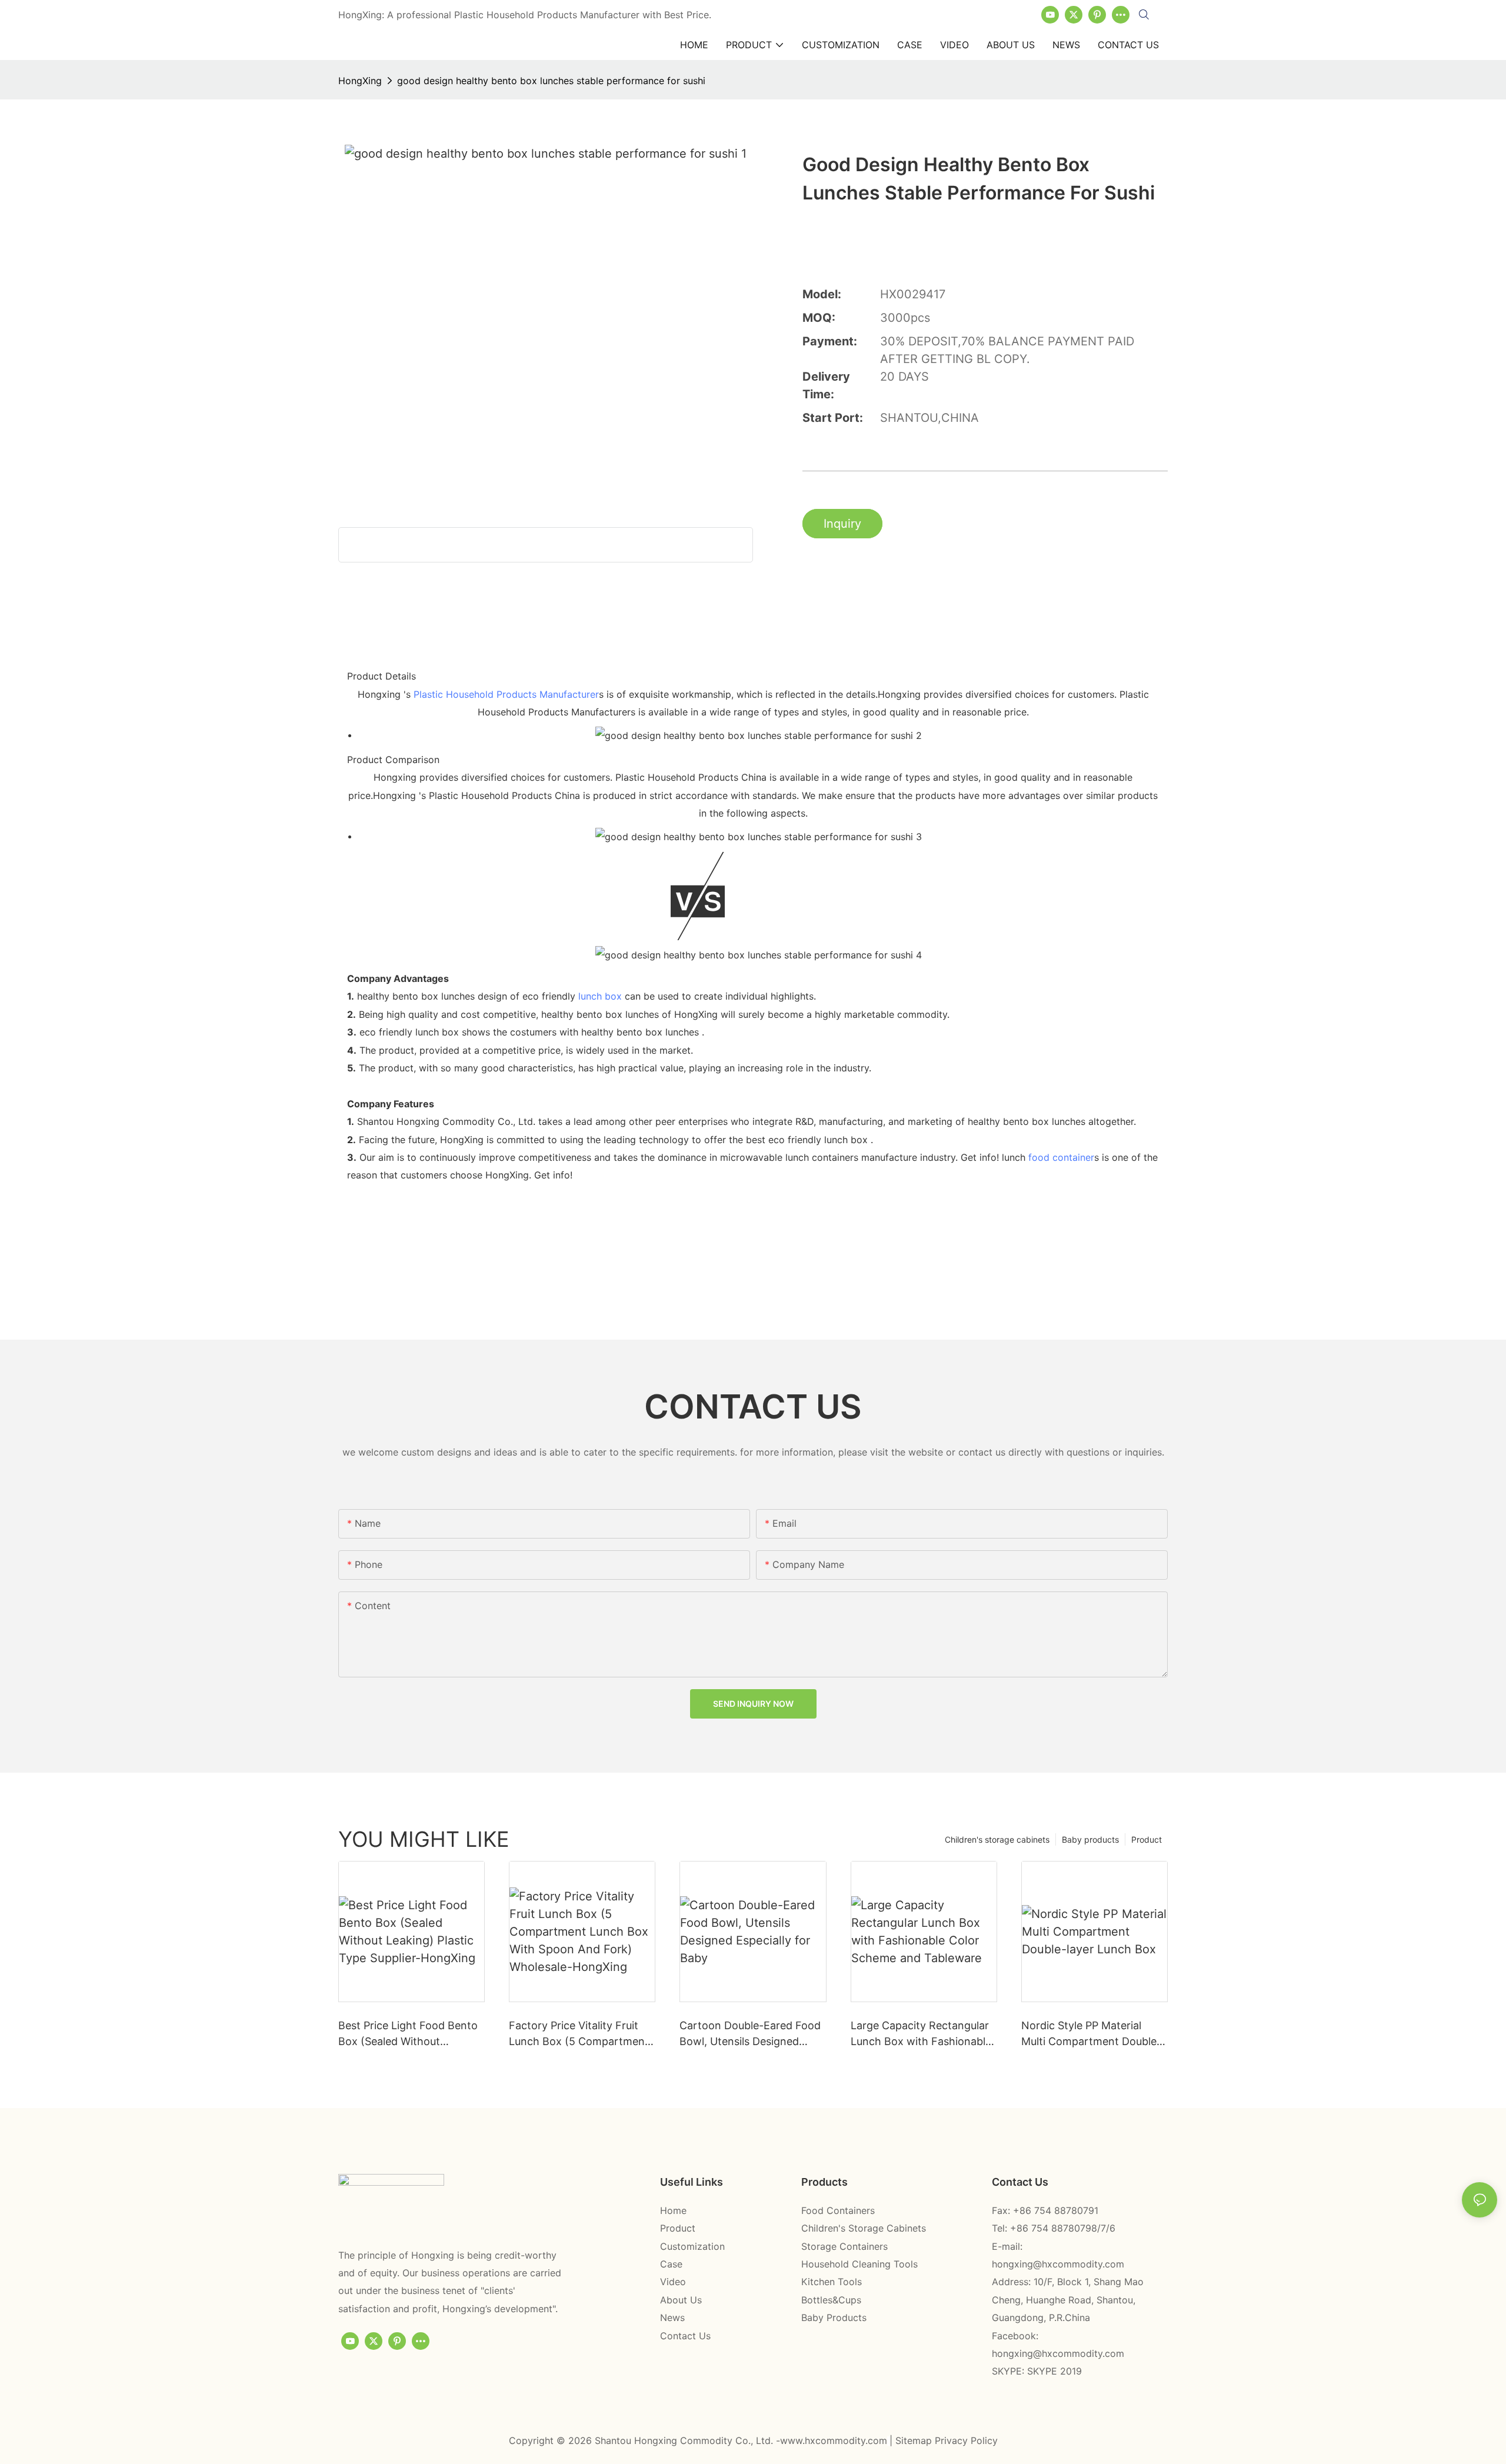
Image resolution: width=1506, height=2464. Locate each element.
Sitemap (915, 2440)
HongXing (360, 81)
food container (1061, 1157)
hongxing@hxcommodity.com (1058, 2264)
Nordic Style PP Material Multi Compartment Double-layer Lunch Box (1091, 2034)
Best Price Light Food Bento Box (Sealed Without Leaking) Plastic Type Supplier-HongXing (408, 2034)
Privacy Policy (966, 2440)
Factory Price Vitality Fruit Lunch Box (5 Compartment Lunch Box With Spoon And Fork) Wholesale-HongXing (579, 2034)
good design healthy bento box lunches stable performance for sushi (551, 81)
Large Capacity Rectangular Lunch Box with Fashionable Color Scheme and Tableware (924, 2034)
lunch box (600, 996)
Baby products (1090, 1839)
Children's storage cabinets (997, 1839)
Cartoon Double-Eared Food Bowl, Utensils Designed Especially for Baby (750, 2034)
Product (1147, 1839)
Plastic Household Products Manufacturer (506, 694)
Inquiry (842, 524)
